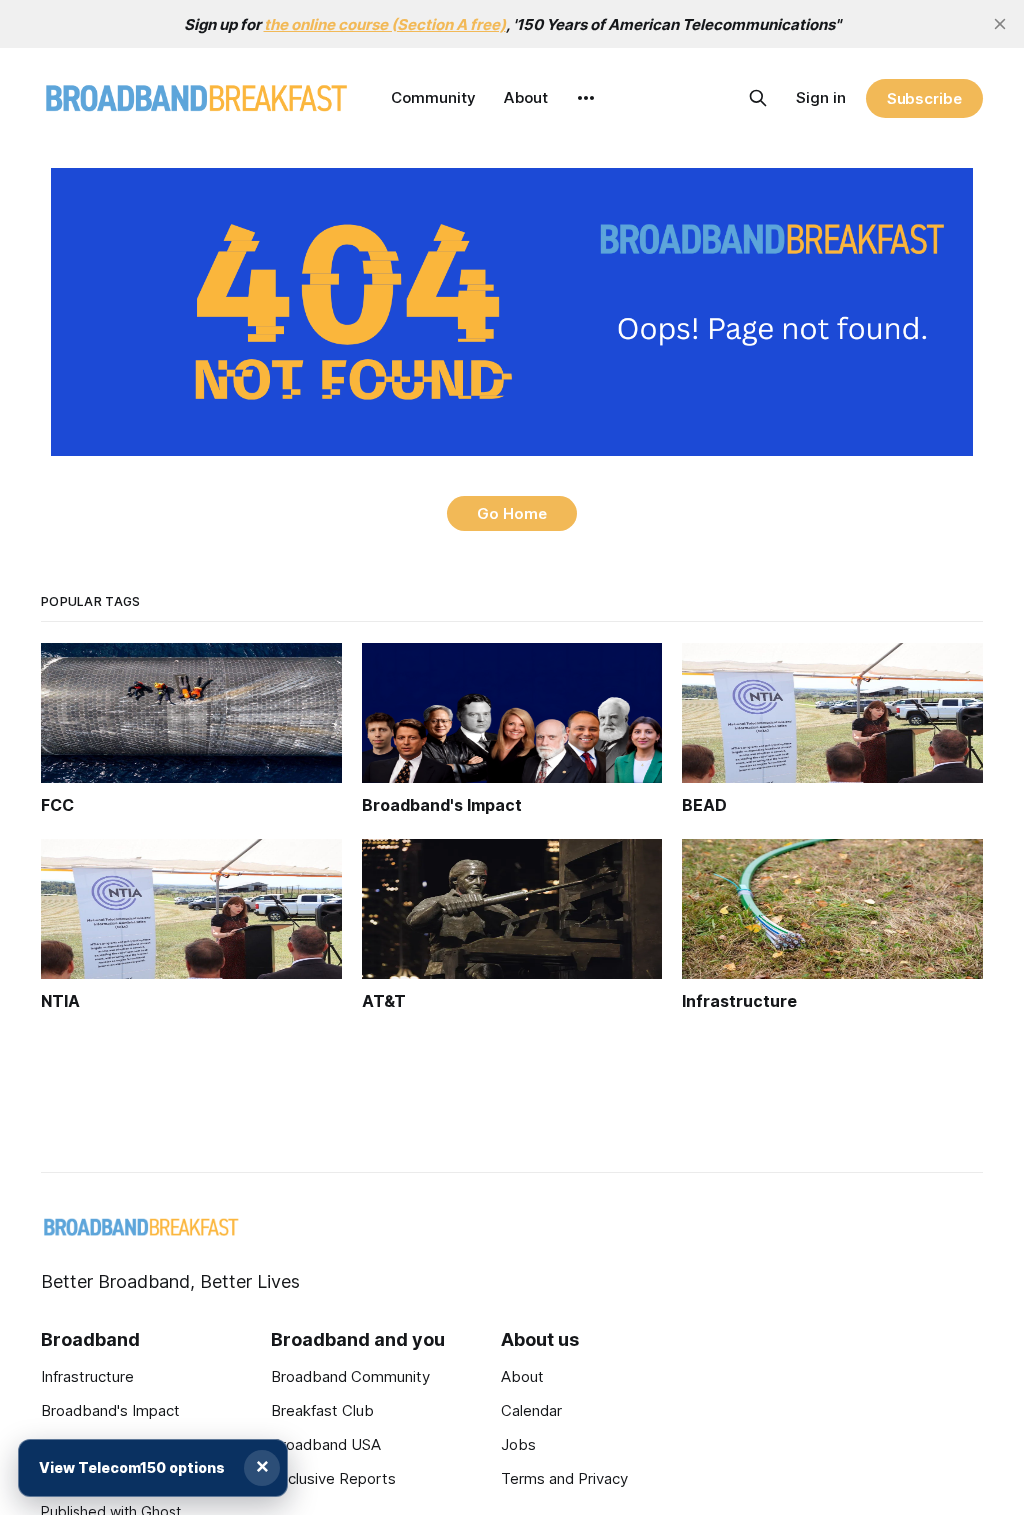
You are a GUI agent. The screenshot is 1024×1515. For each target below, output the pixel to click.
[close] (1000, 24)
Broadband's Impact (110, 1410)
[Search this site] (758, 98)
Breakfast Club (322, 1410)
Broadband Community (350, 1376)
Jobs (518, 1444)
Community (433, 97)
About (526, 97)
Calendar (531, 1410)
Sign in (821, 97)
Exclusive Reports (333, 1478)
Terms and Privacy (564, 1478)
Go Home (512, 513)
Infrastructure (87, 1376)
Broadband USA (326, 1444)
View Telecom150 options (132, 1467)
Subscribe (924, 98)
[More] (586, 98)
